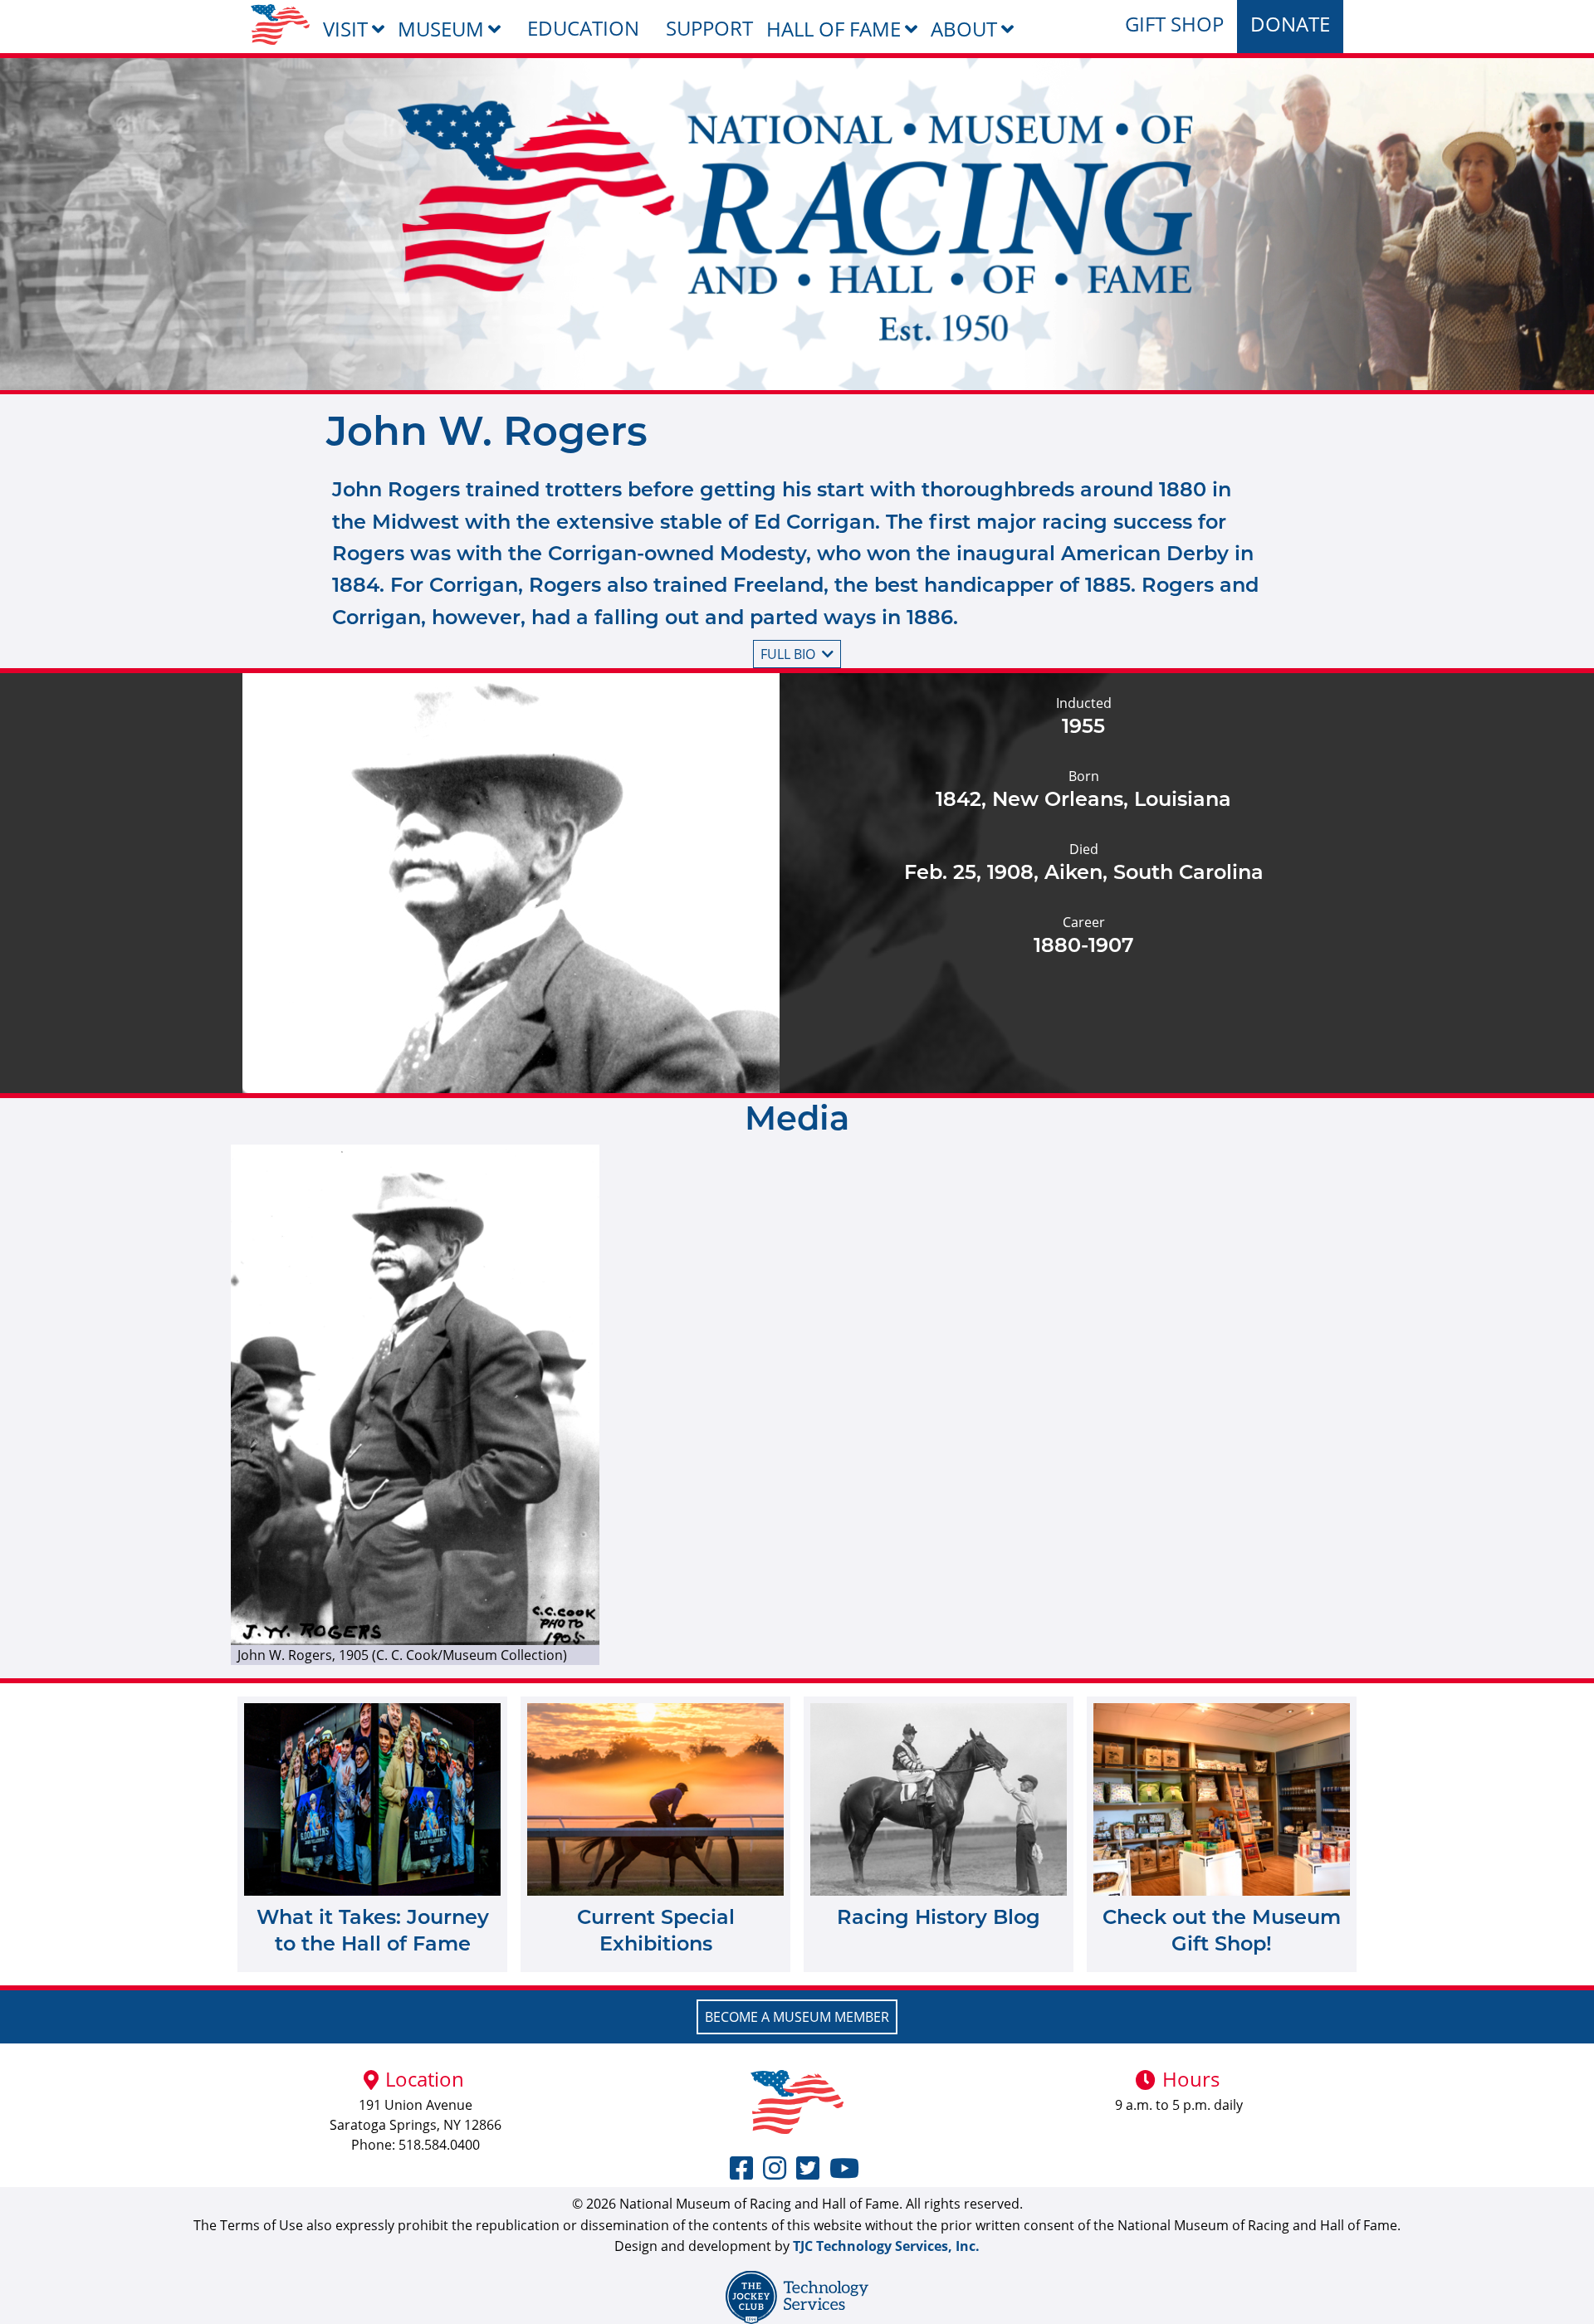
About (964, 29)
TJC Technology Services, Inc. (886, 2246)
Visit (345, 29)
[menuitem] (280, 24)
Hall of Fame (834, 29)
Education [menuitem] (583, 28)
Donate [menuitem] (1290, 24)
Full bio (788, 654)
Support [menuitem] (709, 28)
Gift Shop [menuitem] (1174, 24)
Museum (441, 29)
